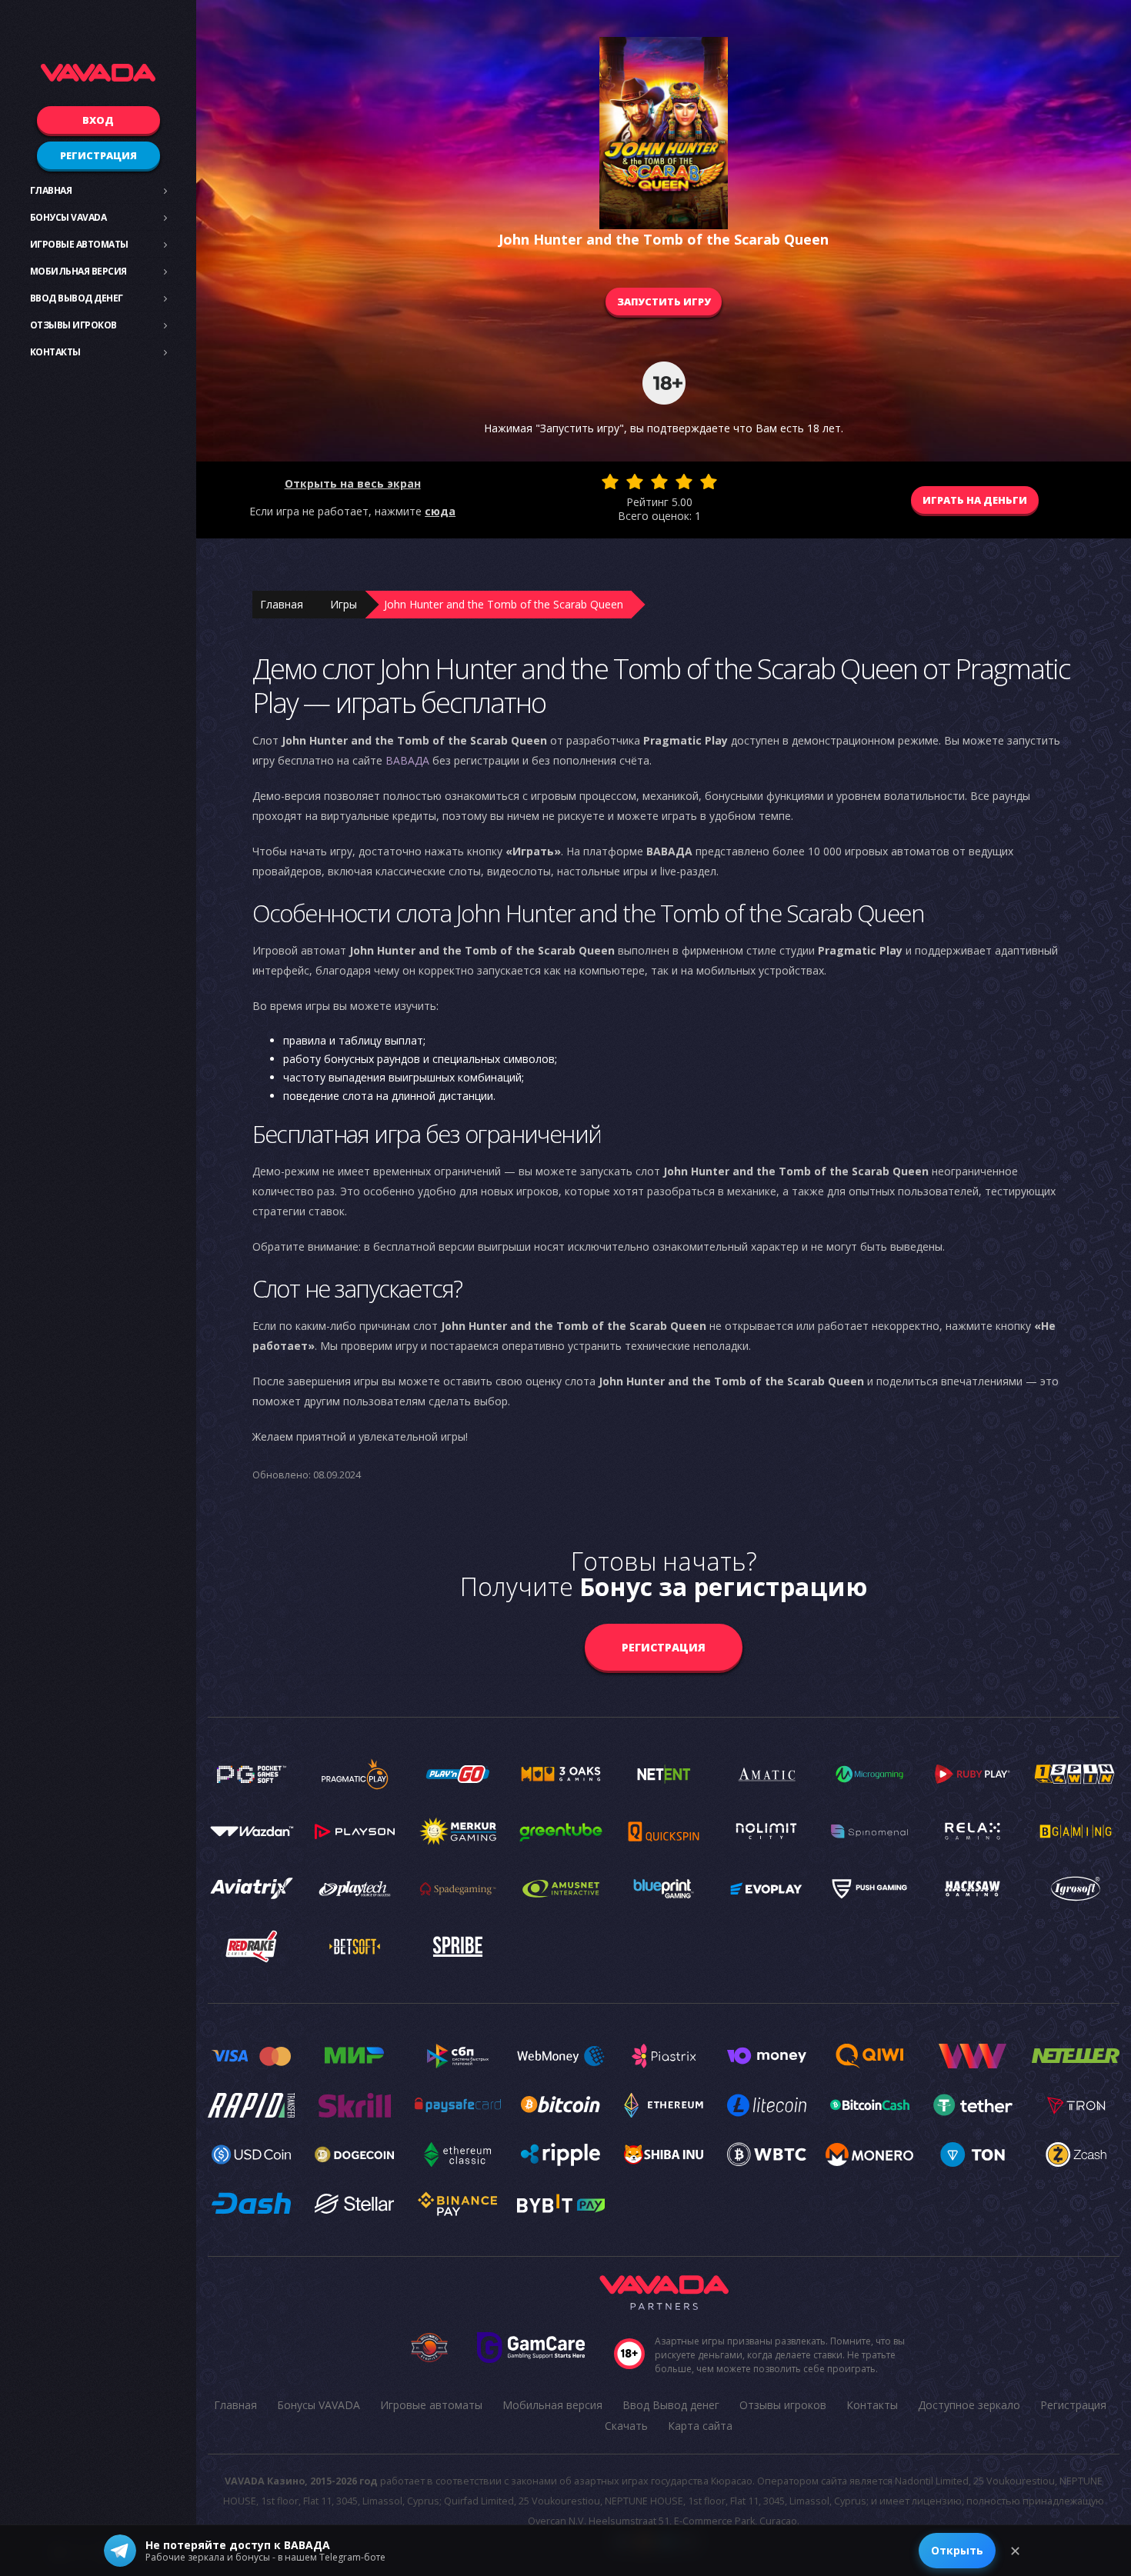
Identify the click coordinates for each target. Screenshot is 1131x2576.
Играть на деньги (975, 500)
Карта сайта (700, 2426)
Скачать (626, 2426)
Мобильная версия (78, 271)
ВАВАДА (407, 760)
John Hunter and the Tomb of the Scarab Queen (504, 604)
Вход (98, 120)
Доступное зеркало (969, 2405)
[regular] (659, 482)
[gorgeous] (709, 482)
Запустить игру (664, 302)
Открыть (957, 2550)
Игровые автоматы (79, 244)
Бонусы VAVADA (68, 217)
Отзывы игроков (73, 325)
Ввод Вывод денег (77, 298)
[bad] (610, 482)
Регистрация (98, 155)
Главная (51, 190)
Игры (344, 604)
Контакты (55, 352)
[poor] (635, 482)
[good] (684, 482)
